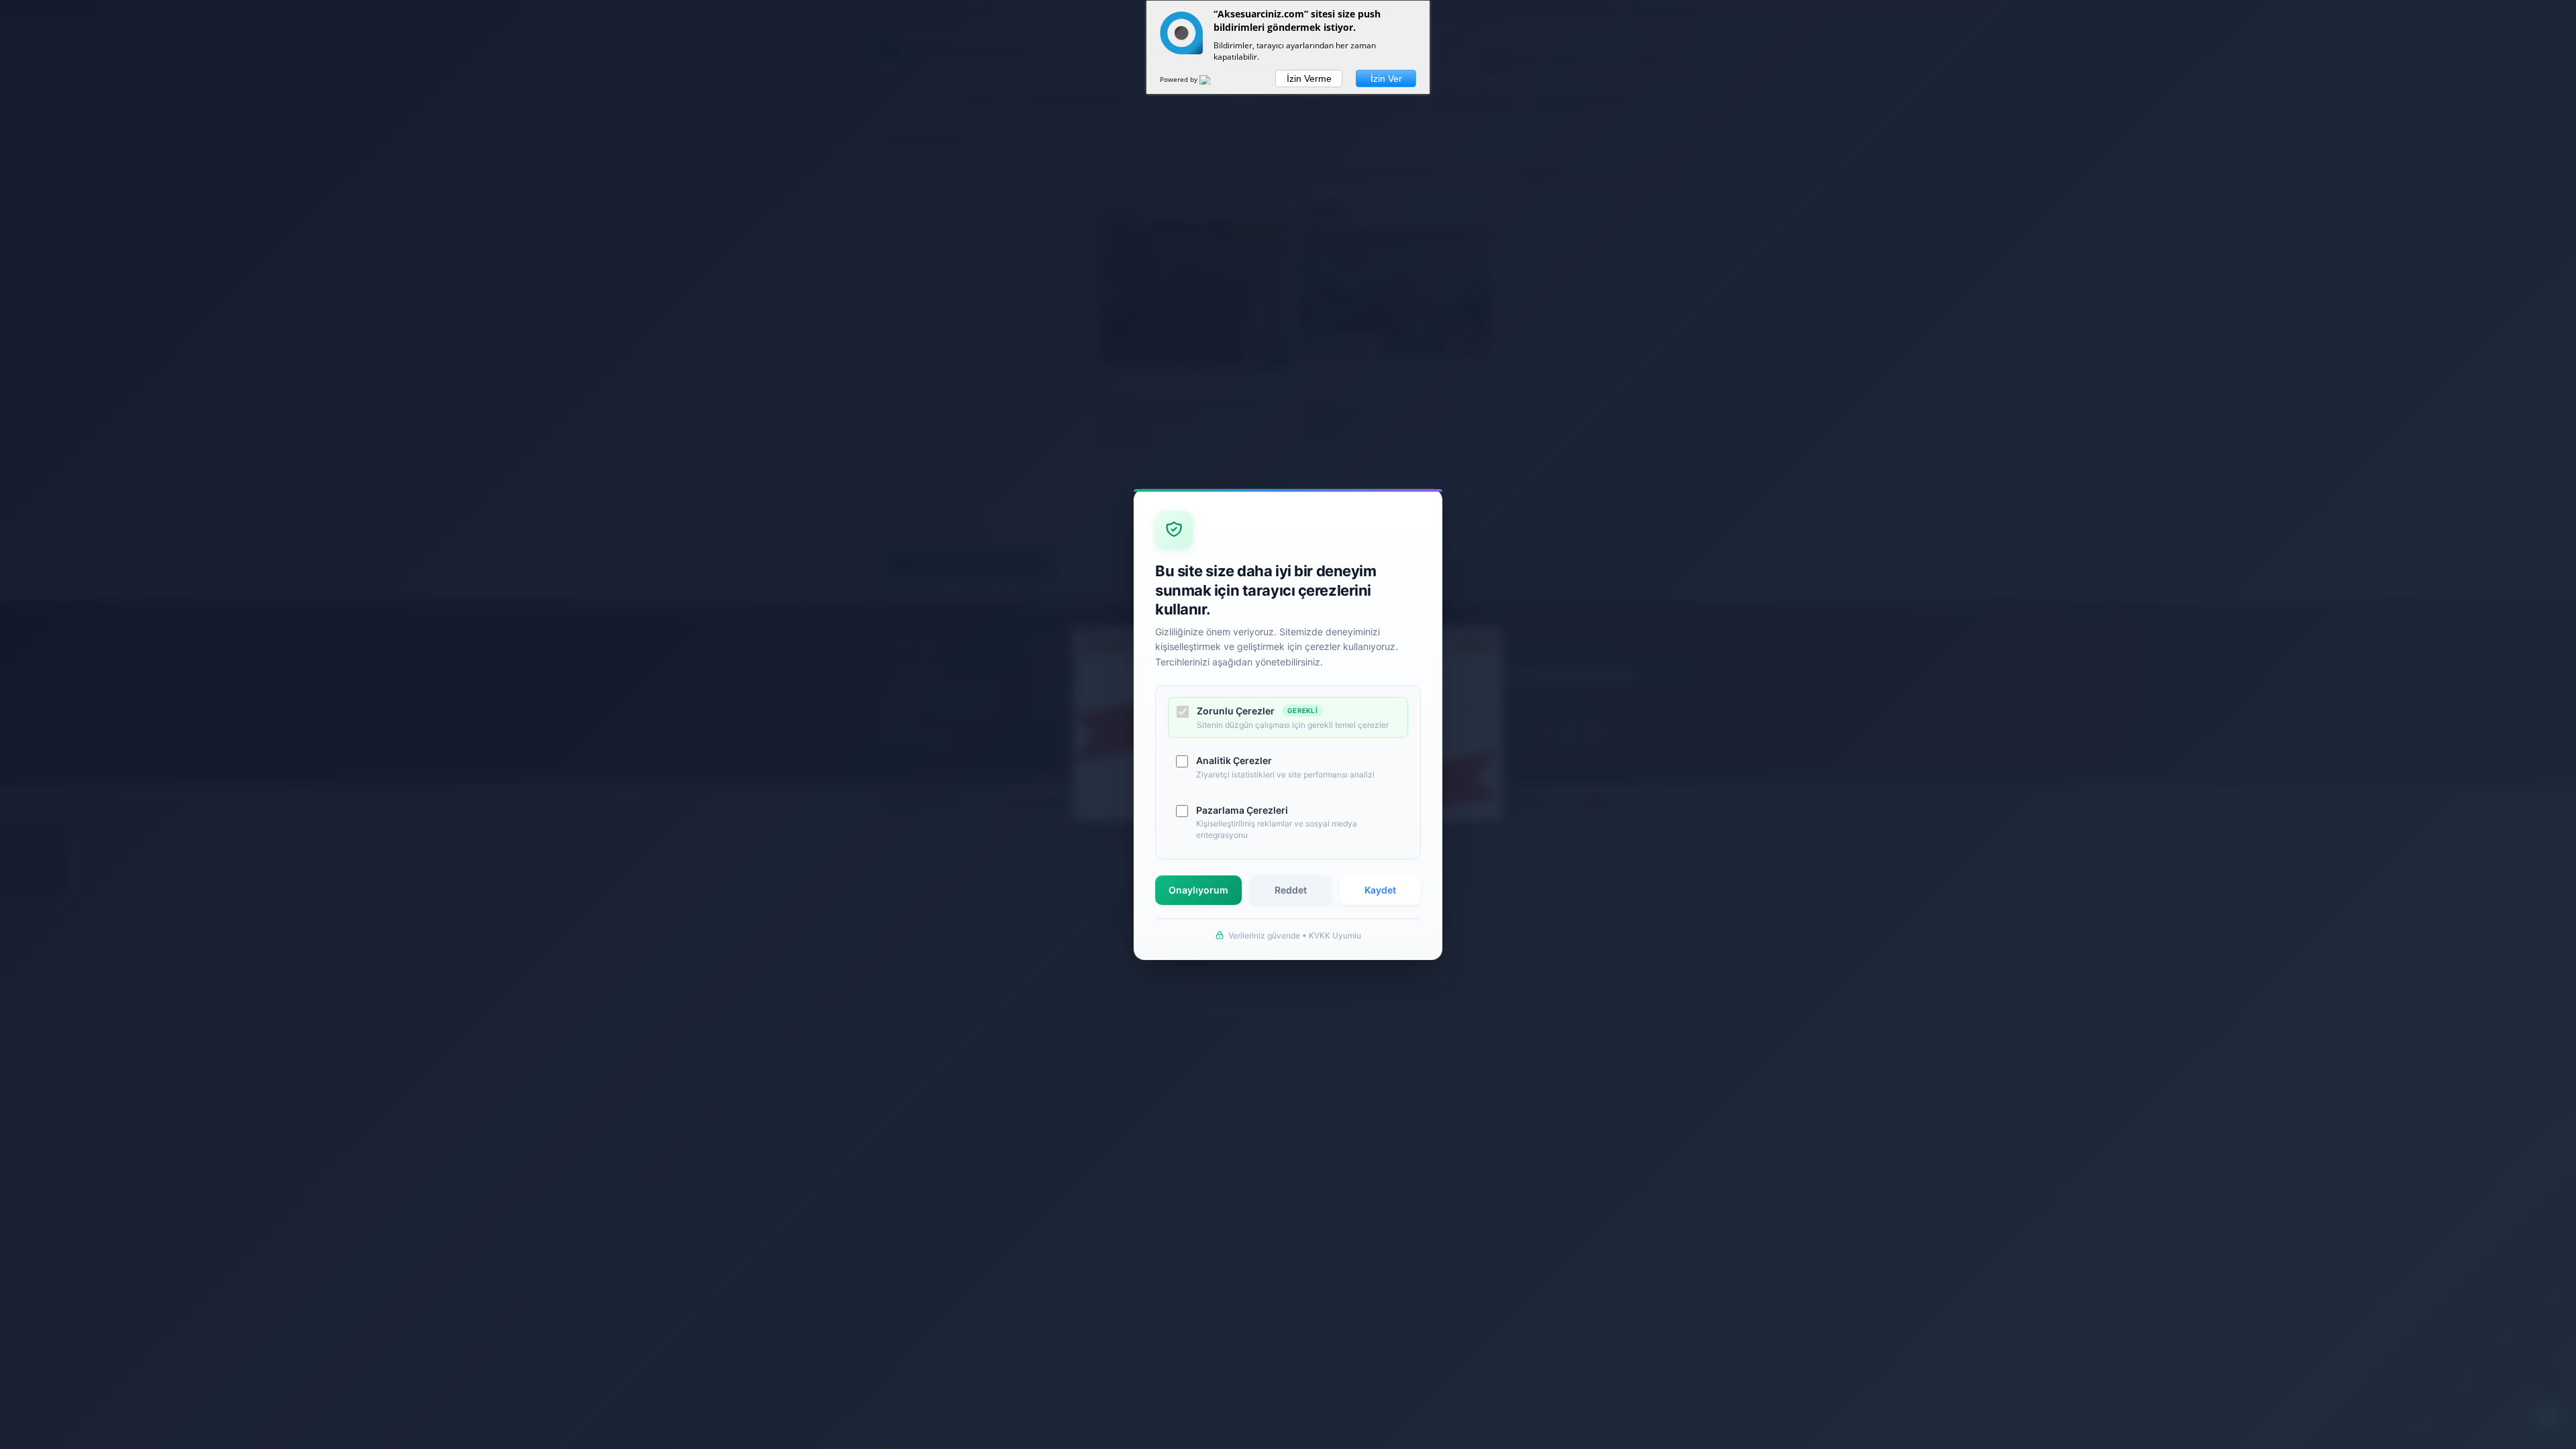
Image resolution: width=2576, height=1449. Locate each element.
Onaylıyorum (1198, 890)
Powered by (1180, 79)
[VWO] (1213, 82)
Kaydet (1380, 890)
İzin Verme (1309, 78)
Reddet (1291, 890)
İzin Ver (1386, 78)
